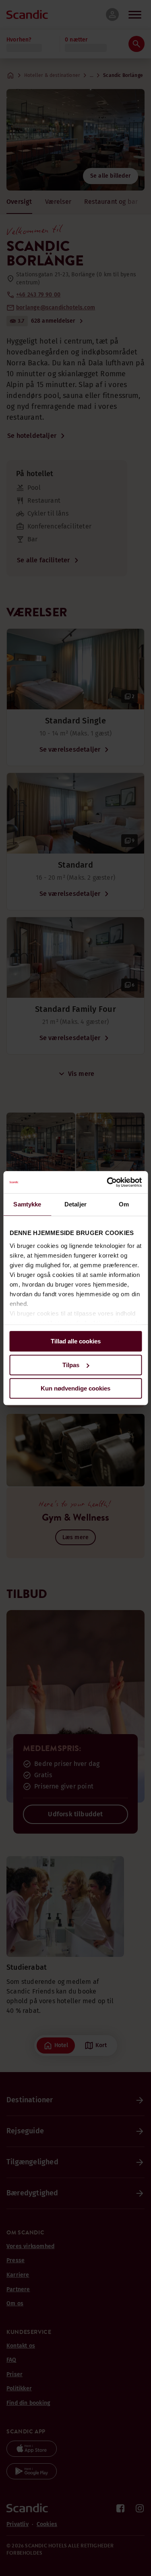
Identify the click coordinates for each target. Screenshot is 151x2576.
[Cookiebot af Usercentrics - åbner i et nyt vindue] (108, 1182)
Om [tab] (124, 1204)
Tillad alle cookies (76, 1341)
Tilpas (71, 1365)
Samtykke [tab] (27, 1204)
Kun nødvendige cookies (75, 1388)
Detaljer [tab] (75, 1204)
